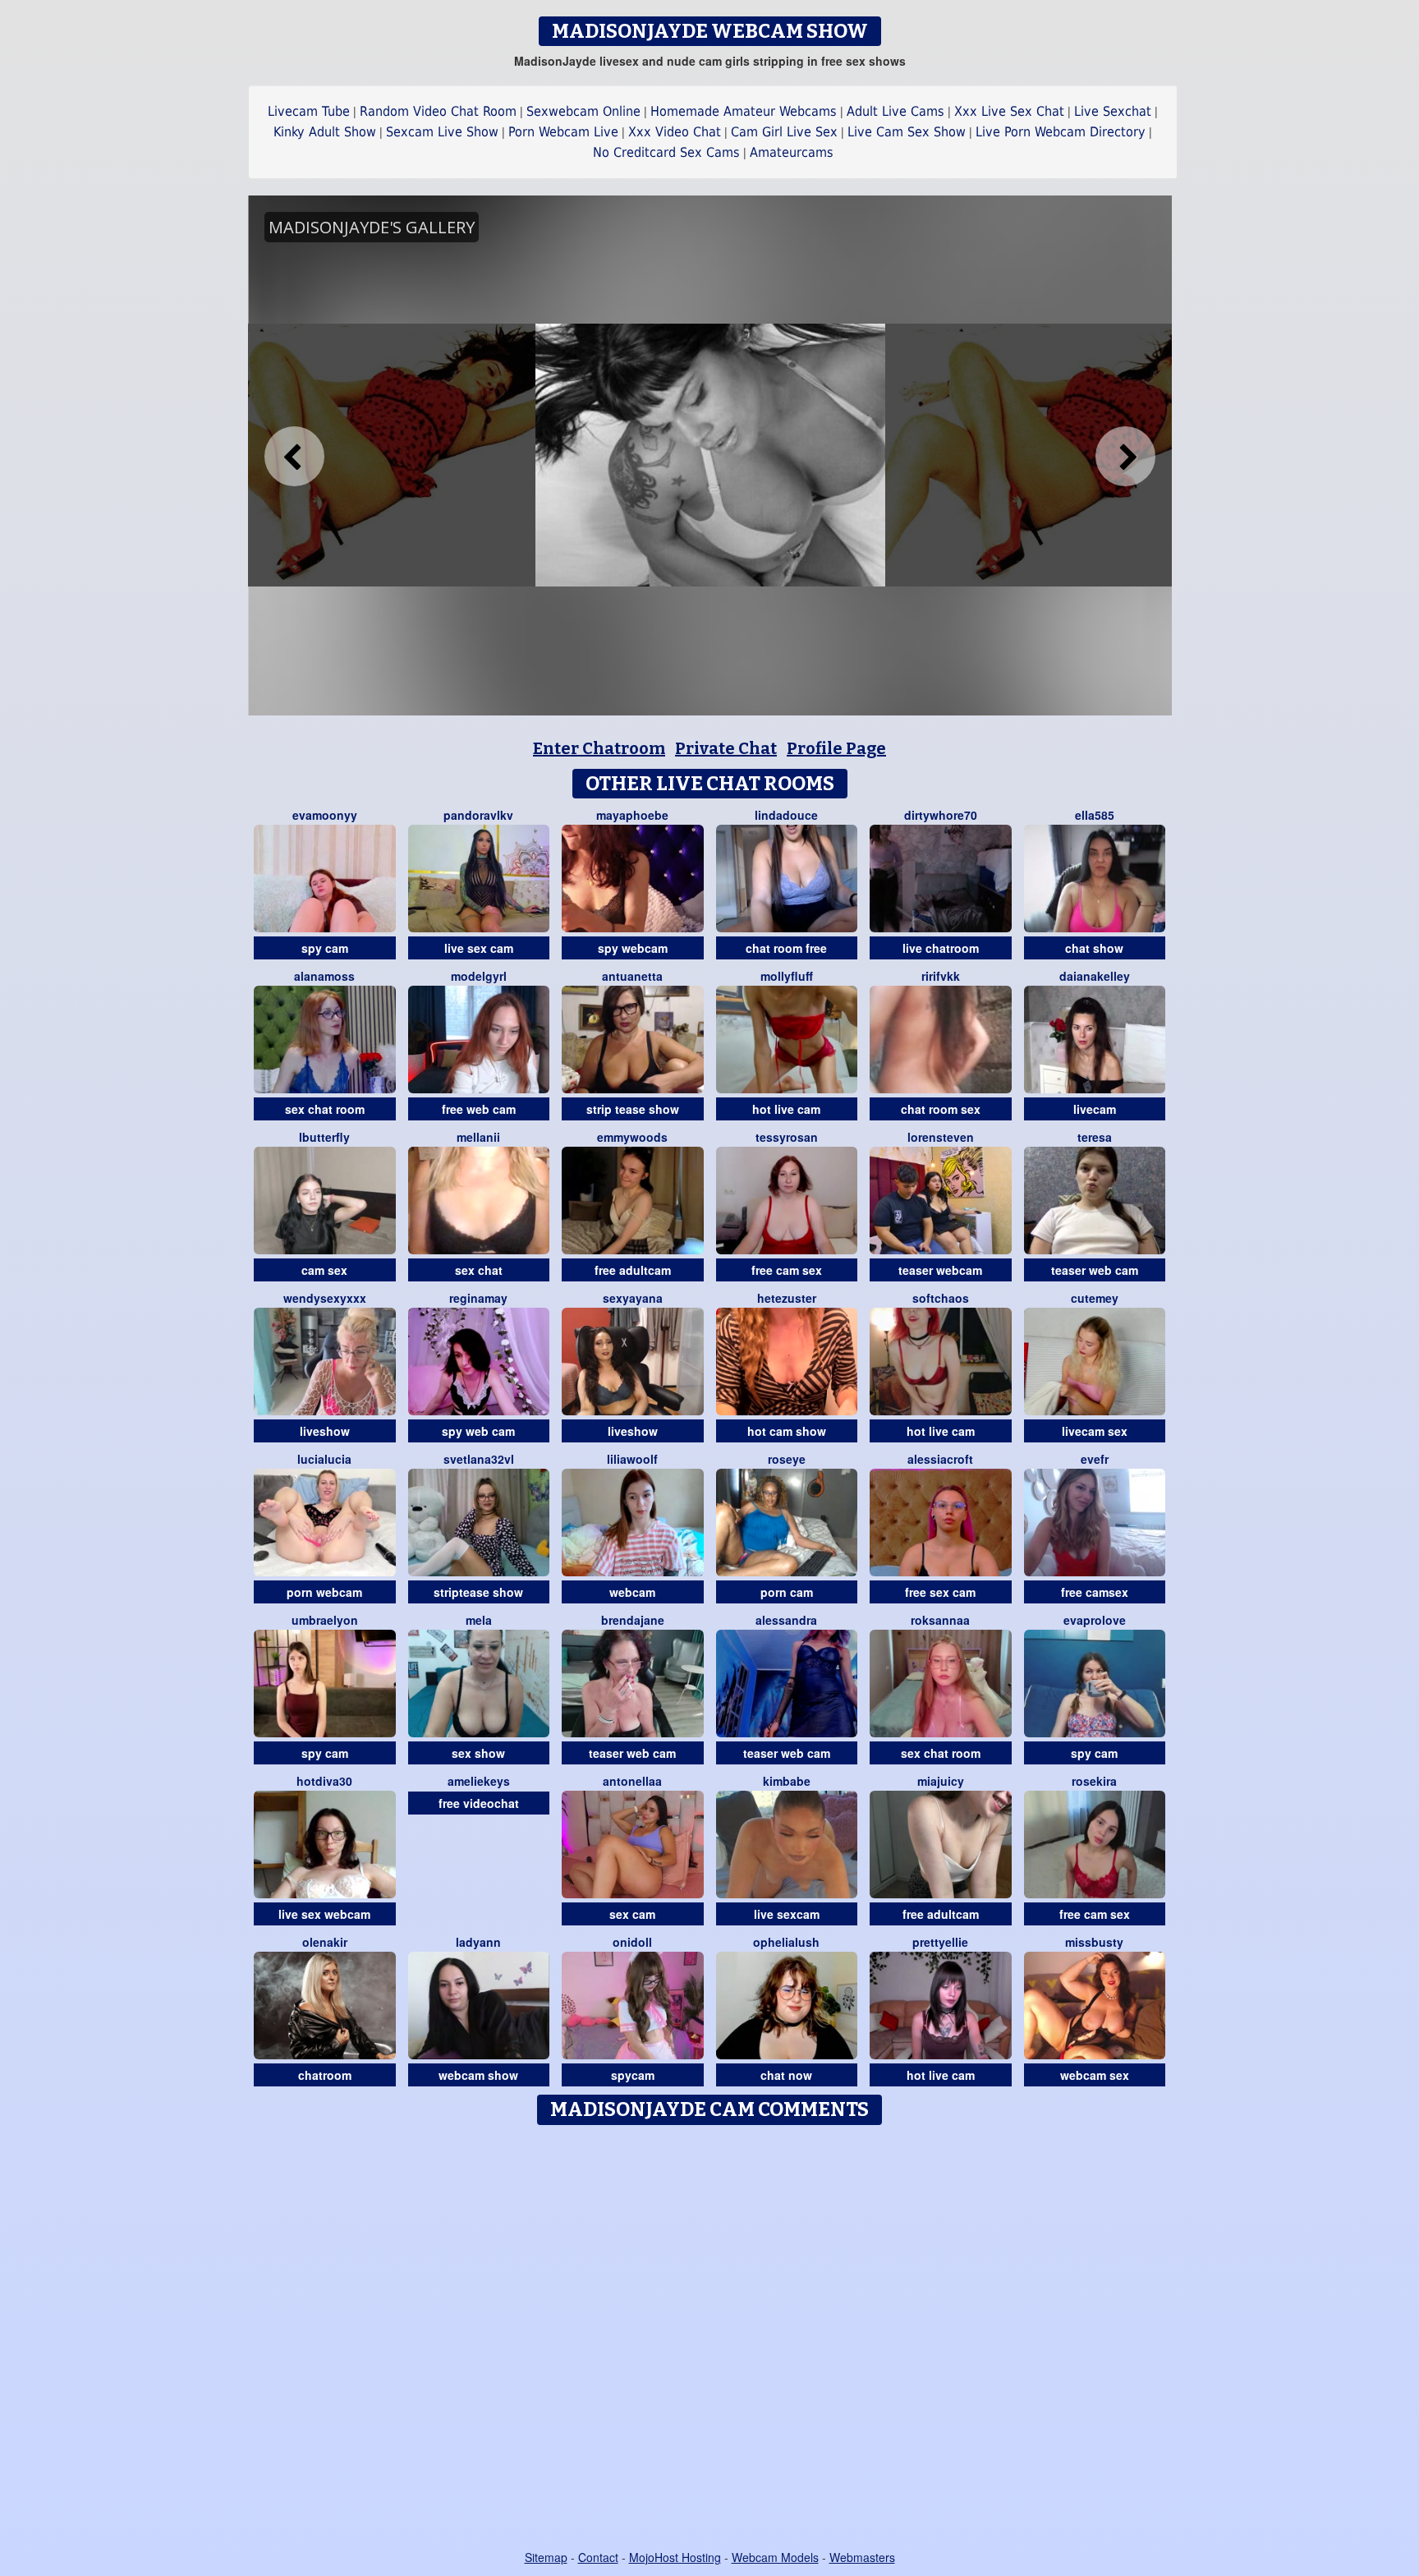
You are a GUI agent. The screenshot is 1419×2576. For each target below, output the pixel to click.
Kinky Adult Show (325, 132)
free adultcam (633, 1270)
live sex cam (479, 948)
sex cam (632, 1914)
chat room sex (941, 1109)
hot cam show (787, 1431)
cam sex (324, 1270)
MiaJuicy (941, 1781)
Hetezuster (787, 1298)
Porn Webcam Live (563, 132)
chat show (1094, 948)
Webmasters (862, 2557)
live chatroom (941, 948)
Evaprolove (1095, 1620)
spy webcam (633, 948)
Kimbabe (787, 1781)
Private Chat (726, 748)
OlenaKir (325, 1942)
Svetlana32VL (479, 1459)
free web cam (479, 1109)
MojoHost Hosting (675, 2557)
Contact (598, 2557)
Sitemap (546, 2557)
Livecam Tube (309, 111)
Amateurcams (792, 152)
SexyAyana (633, 1298)
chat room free (786, 948)
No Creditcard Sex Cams (666, 152)
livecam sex (1095, 1431)
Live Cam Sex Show (907, 132)
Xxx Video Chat (675, 132)
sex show (478, 1753)
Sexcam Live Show (442, 132)
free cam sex (787, 1270)
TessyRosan (787, 1137)
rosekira (1094, 1781)
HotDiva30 (324, 1781)
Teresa (1095, 1137)
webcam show (478, 2075)
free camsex (1095, 1592)
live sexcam (787, 1914)
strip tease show (633, 1109)
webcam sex (1095, 2075)
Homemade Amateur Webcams (744, 111)
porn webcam (324, 1592)
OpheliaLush (786, 1942)
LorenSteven (941, 1137)
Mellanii (478, 1137)
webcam (632, 1592)
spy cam (325, 948)
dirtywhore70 (941, 815)
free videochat (479, 1803)
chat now (786, 2075)
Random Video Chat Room (438, 111)
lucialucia (324, 1459)
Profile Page (836, 748)
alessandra (786, 1620)
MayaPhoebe (632, 815)
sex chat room (325, 1109)
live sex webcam (324, 1914)
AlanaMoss (324, 976)
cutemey (1095, 1298)
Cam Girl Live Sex (784, 132)
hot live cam (786, 1109)
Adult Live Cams (895, 111)
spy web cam (478, 1431)
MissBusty (1094, 1942)
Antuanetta (632, 976)
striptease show (478, 1592)
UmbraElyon (325, 1620)
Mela (479, 1620)
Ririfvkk (941, 976)
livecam (1095, 1109)
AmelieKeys (479, 1781)
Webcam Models (775, 2557)
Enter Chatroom (599, 748)
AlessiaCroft (940, 1459)
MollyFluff (787, 976)
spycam (633, 2075)
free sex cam (940, 1592)
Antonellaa (632, 1781)
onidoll (632, 1942)
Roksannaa (940, 1620)
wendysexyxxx (325, 1298)
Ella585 (1095, 815)
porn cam (787, 1592)
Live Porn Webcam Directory (1061, 132)
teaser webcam (940, 1270)
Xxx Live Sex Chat (1009, 111)
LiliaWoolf (632, 1459)
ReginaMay (478, 1298)
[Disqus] (710, 2339)
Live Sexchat (1113, 111)
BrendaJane (633, 1620)
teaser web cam (1095, 1270)
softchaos (941, 1298)
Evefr (1095, 1459)
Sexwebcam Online (583, 111)
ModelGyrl (479, 976)
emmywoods (632, 1137)
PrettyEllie (940, 1942)
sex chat (479, 1270)
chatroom (325, 2075)
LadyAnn (478, 1942)
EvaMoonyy (325, 815)
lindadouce (786, 815)
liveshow (325, 1431)
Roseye (787, 1459)
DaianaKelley (1095, 976)
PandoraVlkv (478, 815)
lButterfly (324, 1137)
